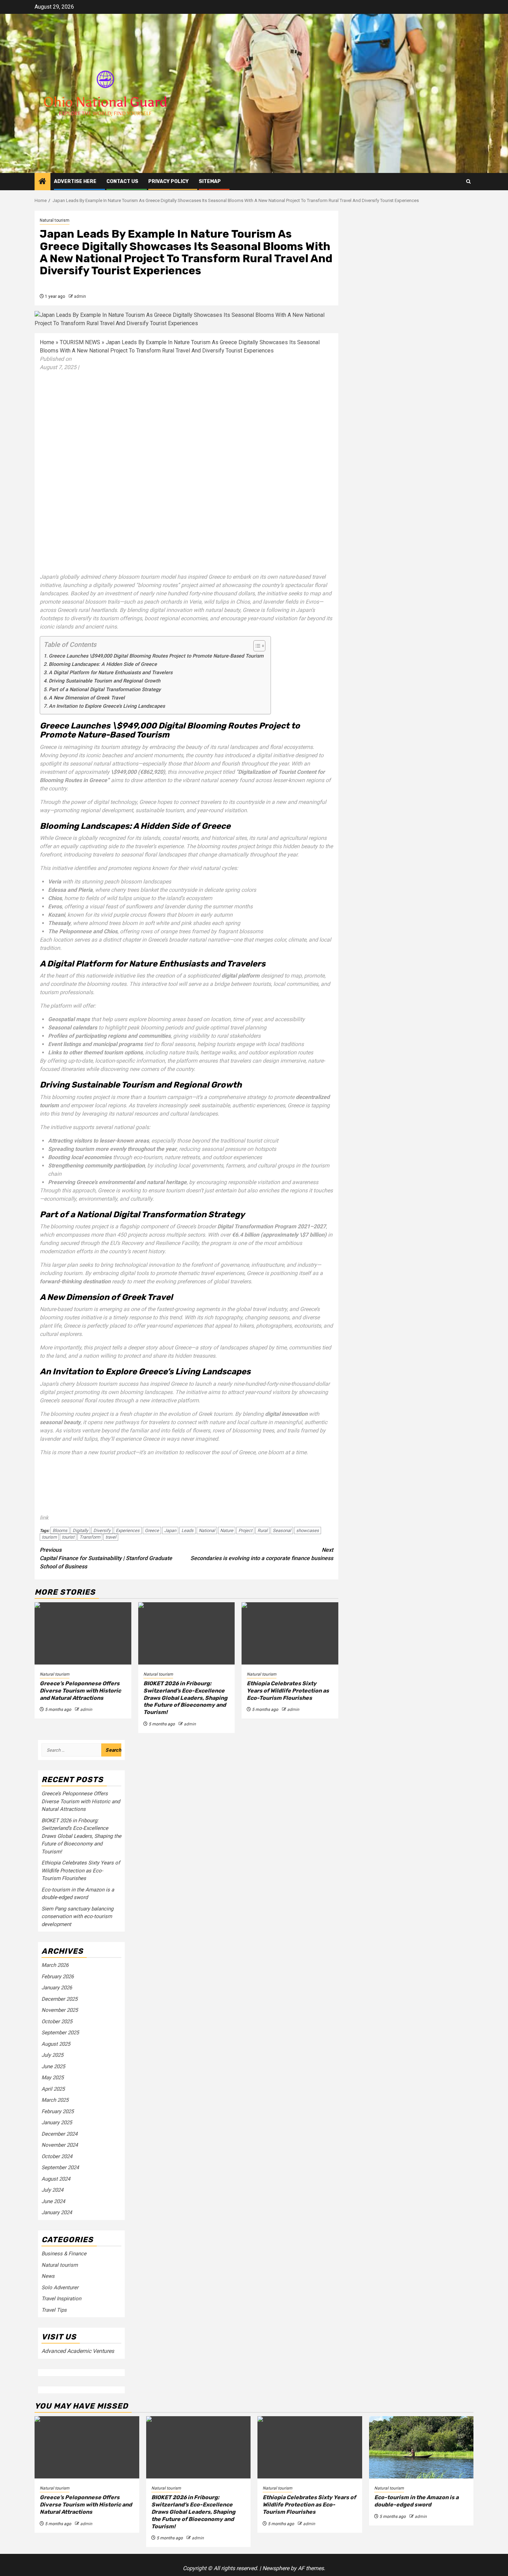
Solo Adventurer (60, 2288)
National (207, 1530)
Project (245, 1530)
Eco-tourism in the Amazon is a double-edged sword (416, 2501)
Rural (262, 1530)
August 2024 (56, 2179)
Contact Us (122, 181)
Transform (90, 1537)
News (48, 2276)
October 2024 (57, 2156)
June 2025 (53, 2066)
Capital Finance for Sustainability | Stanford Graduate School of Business (106, 1558)
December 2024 (59, 2134)
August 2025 (56, 2044)
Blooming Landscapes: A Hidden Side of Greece (103, 664)
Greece (152, 1530)
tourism (49, 1537)
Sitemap (210, 181)
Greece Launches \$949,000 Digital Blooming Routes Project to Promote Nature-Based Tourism (156, 656)
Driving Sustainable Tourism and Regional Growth (105, 681)
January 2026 (57, 1988)
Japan (170, 1530)
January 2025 (57, 2123)
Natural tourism (55, 220)
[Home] (43, 182)
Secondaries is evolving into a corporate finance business (262, 1554)
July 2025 (52, 2055)
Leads (187, 1530)
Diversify (102, 1530)
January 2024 (57, 2212)
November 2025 (60, 2010)
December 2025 (59, 1999)
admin (80, 296)
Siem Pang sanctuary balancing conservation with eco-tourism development (77, 1917)
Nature (227, 1530)
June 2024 (53, 2201)
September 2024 (60, 2167)
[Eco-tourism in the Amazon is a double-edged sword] (421, 2447)
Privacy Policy (168, 181)
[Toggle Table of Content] (256, 646)
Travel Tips (54, 2310)
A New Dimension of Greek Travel (87, 698)
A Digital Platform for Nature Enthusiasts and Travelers (111, 673)
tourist (68, 1537)
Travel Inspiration (61, 2299)
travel (111, 1537)
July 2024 (52, 2190)
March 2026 (55, 1965)
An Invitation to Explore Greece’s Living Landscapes (107, 706)
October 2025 (57, 2022)
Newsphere (276, 2568)
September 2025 (60, 2033)
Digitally (80, 1530)
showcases (308, 1530)
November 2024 (60, 2145)
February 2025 (58, 2111)
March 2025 (55, 2100)
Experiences (128, 1530)
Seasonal (282, 1530)
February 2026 (58, 1977)
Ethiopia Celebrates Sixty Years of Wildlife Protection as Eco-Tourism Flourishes (288, 1691)
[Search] (468, 181)
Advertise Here (75, 181)
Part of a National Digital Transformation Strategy (105, 690)
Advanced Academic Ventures (78, 2351)
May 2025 (53, 2078)
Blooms (60, 1530)
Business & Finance (64, 2254)
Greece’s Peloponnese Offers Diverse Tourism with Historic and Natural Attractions (80, 1691)
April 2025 (53, 2089)
